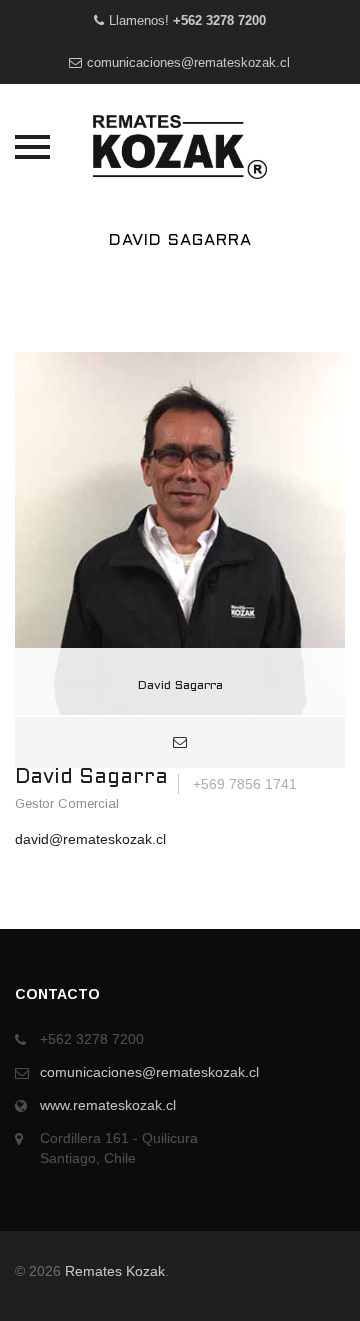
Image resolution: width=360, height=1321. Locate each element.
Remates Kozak (115, 1271)
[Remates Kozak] (180, 147)
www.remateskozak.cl (108, 1105)
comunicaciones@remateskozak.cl (188, 62)
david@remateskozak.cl (90, 839)
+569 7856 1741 (243, 784)
